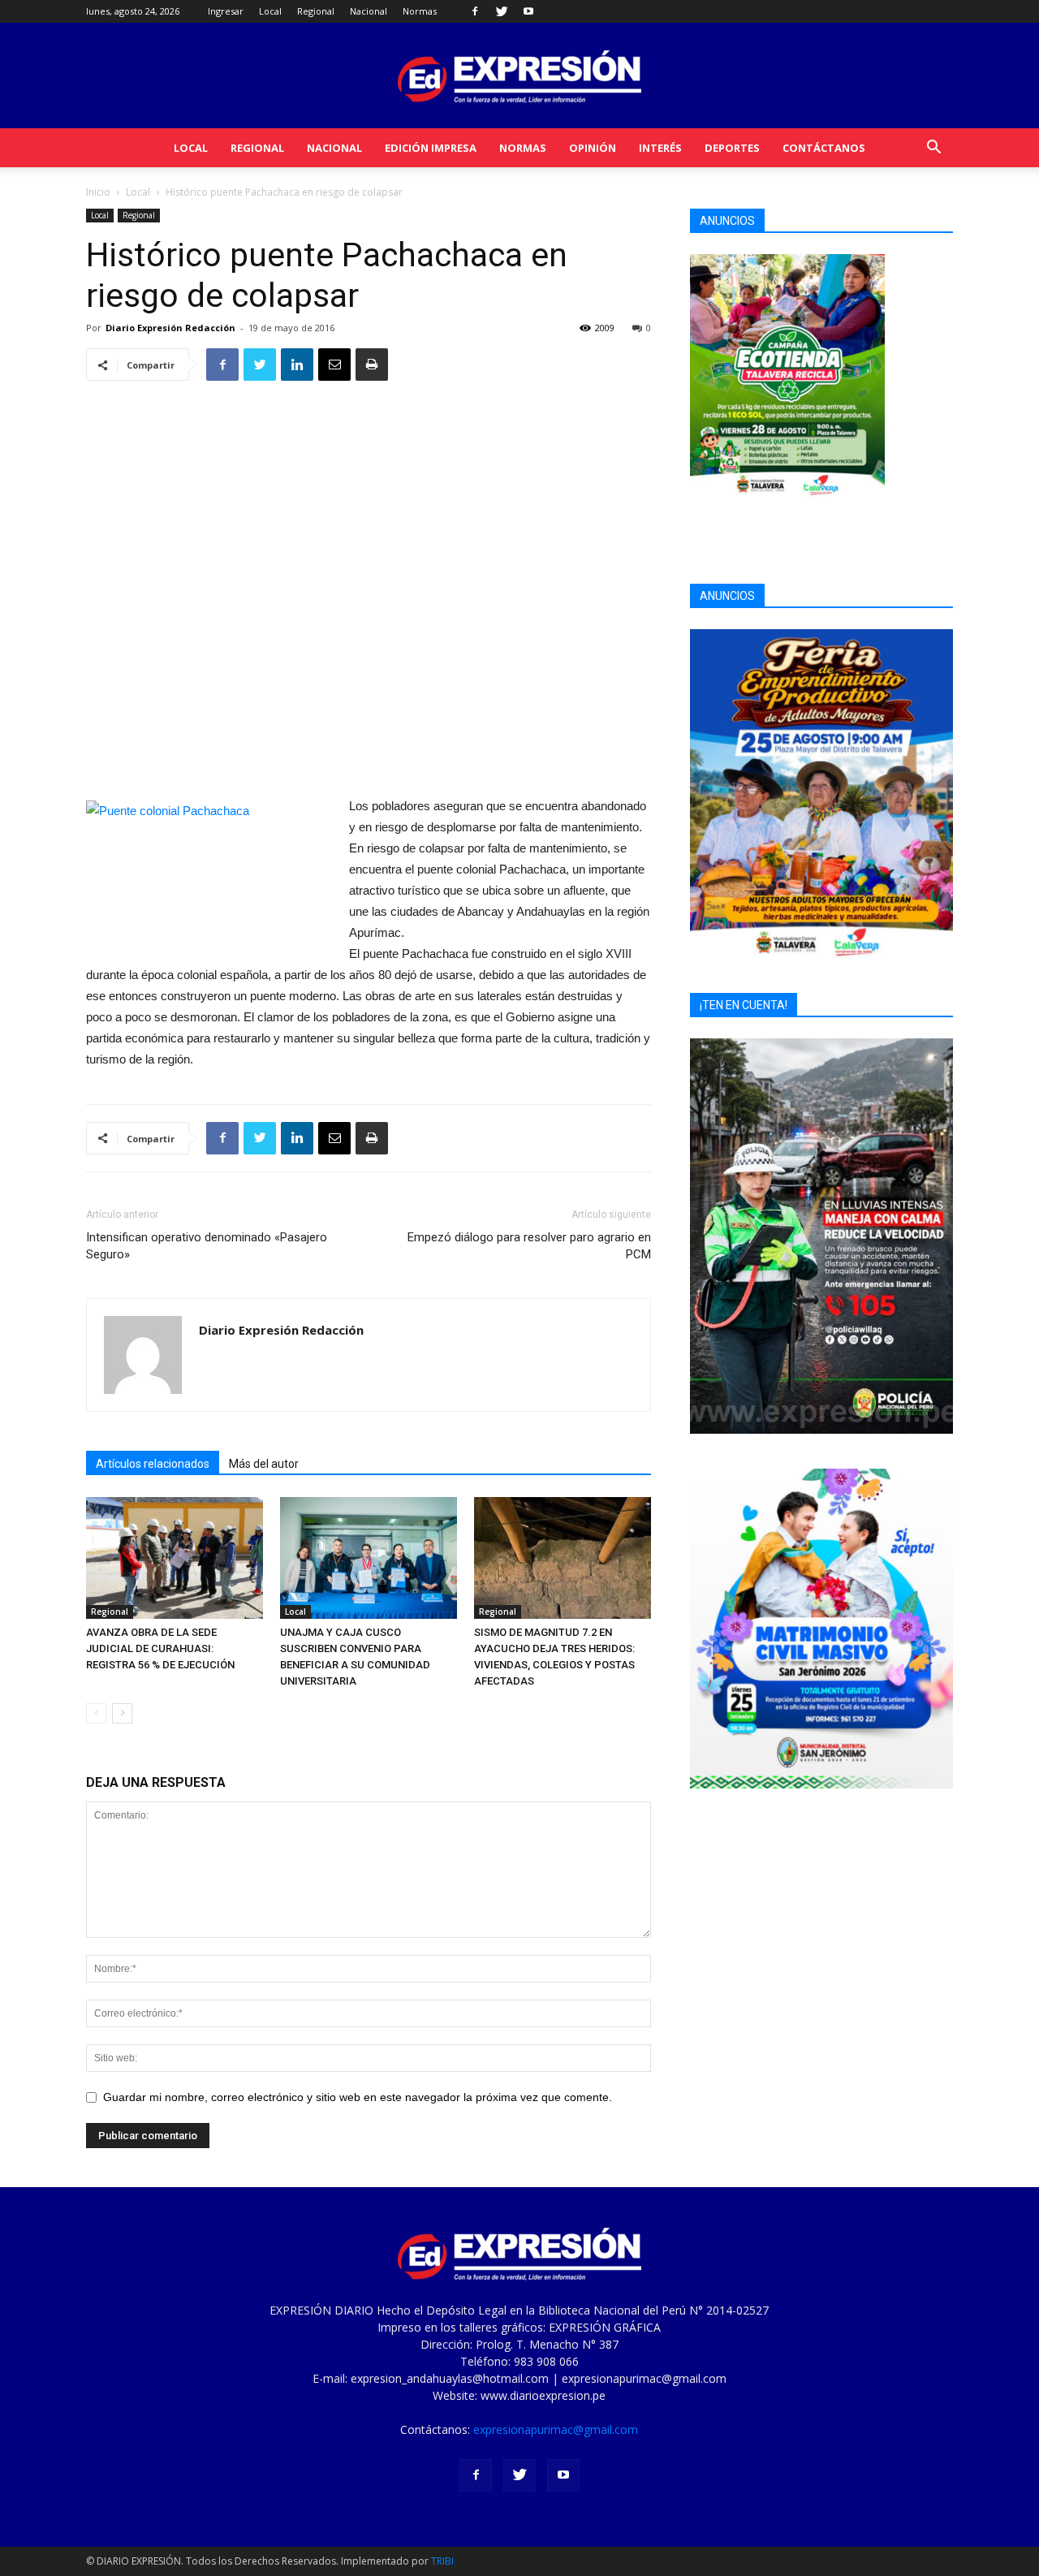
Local (270, 11)
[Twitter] (502, 11)
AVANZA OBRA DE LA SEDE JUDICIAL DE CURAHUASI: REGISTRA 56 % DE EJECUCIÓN (160, 1648)
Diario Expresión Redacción (170, 328)
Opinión (593, 148)
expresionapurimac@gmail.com (556, 2429)
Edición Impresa (431, 148)
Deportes (732, 148)
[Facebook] (475, 11)
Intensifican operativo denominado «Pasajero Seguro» (207, 1246)
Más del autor (264, 1464)
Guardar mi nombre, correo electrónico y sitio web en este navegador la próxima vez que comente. (358, 2097)
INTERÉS (660, 148)
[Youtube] (528, 11)
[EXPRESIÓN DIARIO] (519, 77)
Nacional (369, 11)
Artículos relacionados (153, 1464)
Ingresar (226, 11)
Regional (316, 11)
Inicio (98, 192)
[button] (933, 149)
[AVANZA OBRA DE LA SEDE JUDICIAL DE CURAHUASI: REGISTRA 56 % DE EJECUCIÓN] (175, 1558)
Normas (420, 11)
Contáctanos (824, 148)
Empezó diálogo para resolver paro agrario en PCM (529, 1246)
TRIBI (442, 2561)
